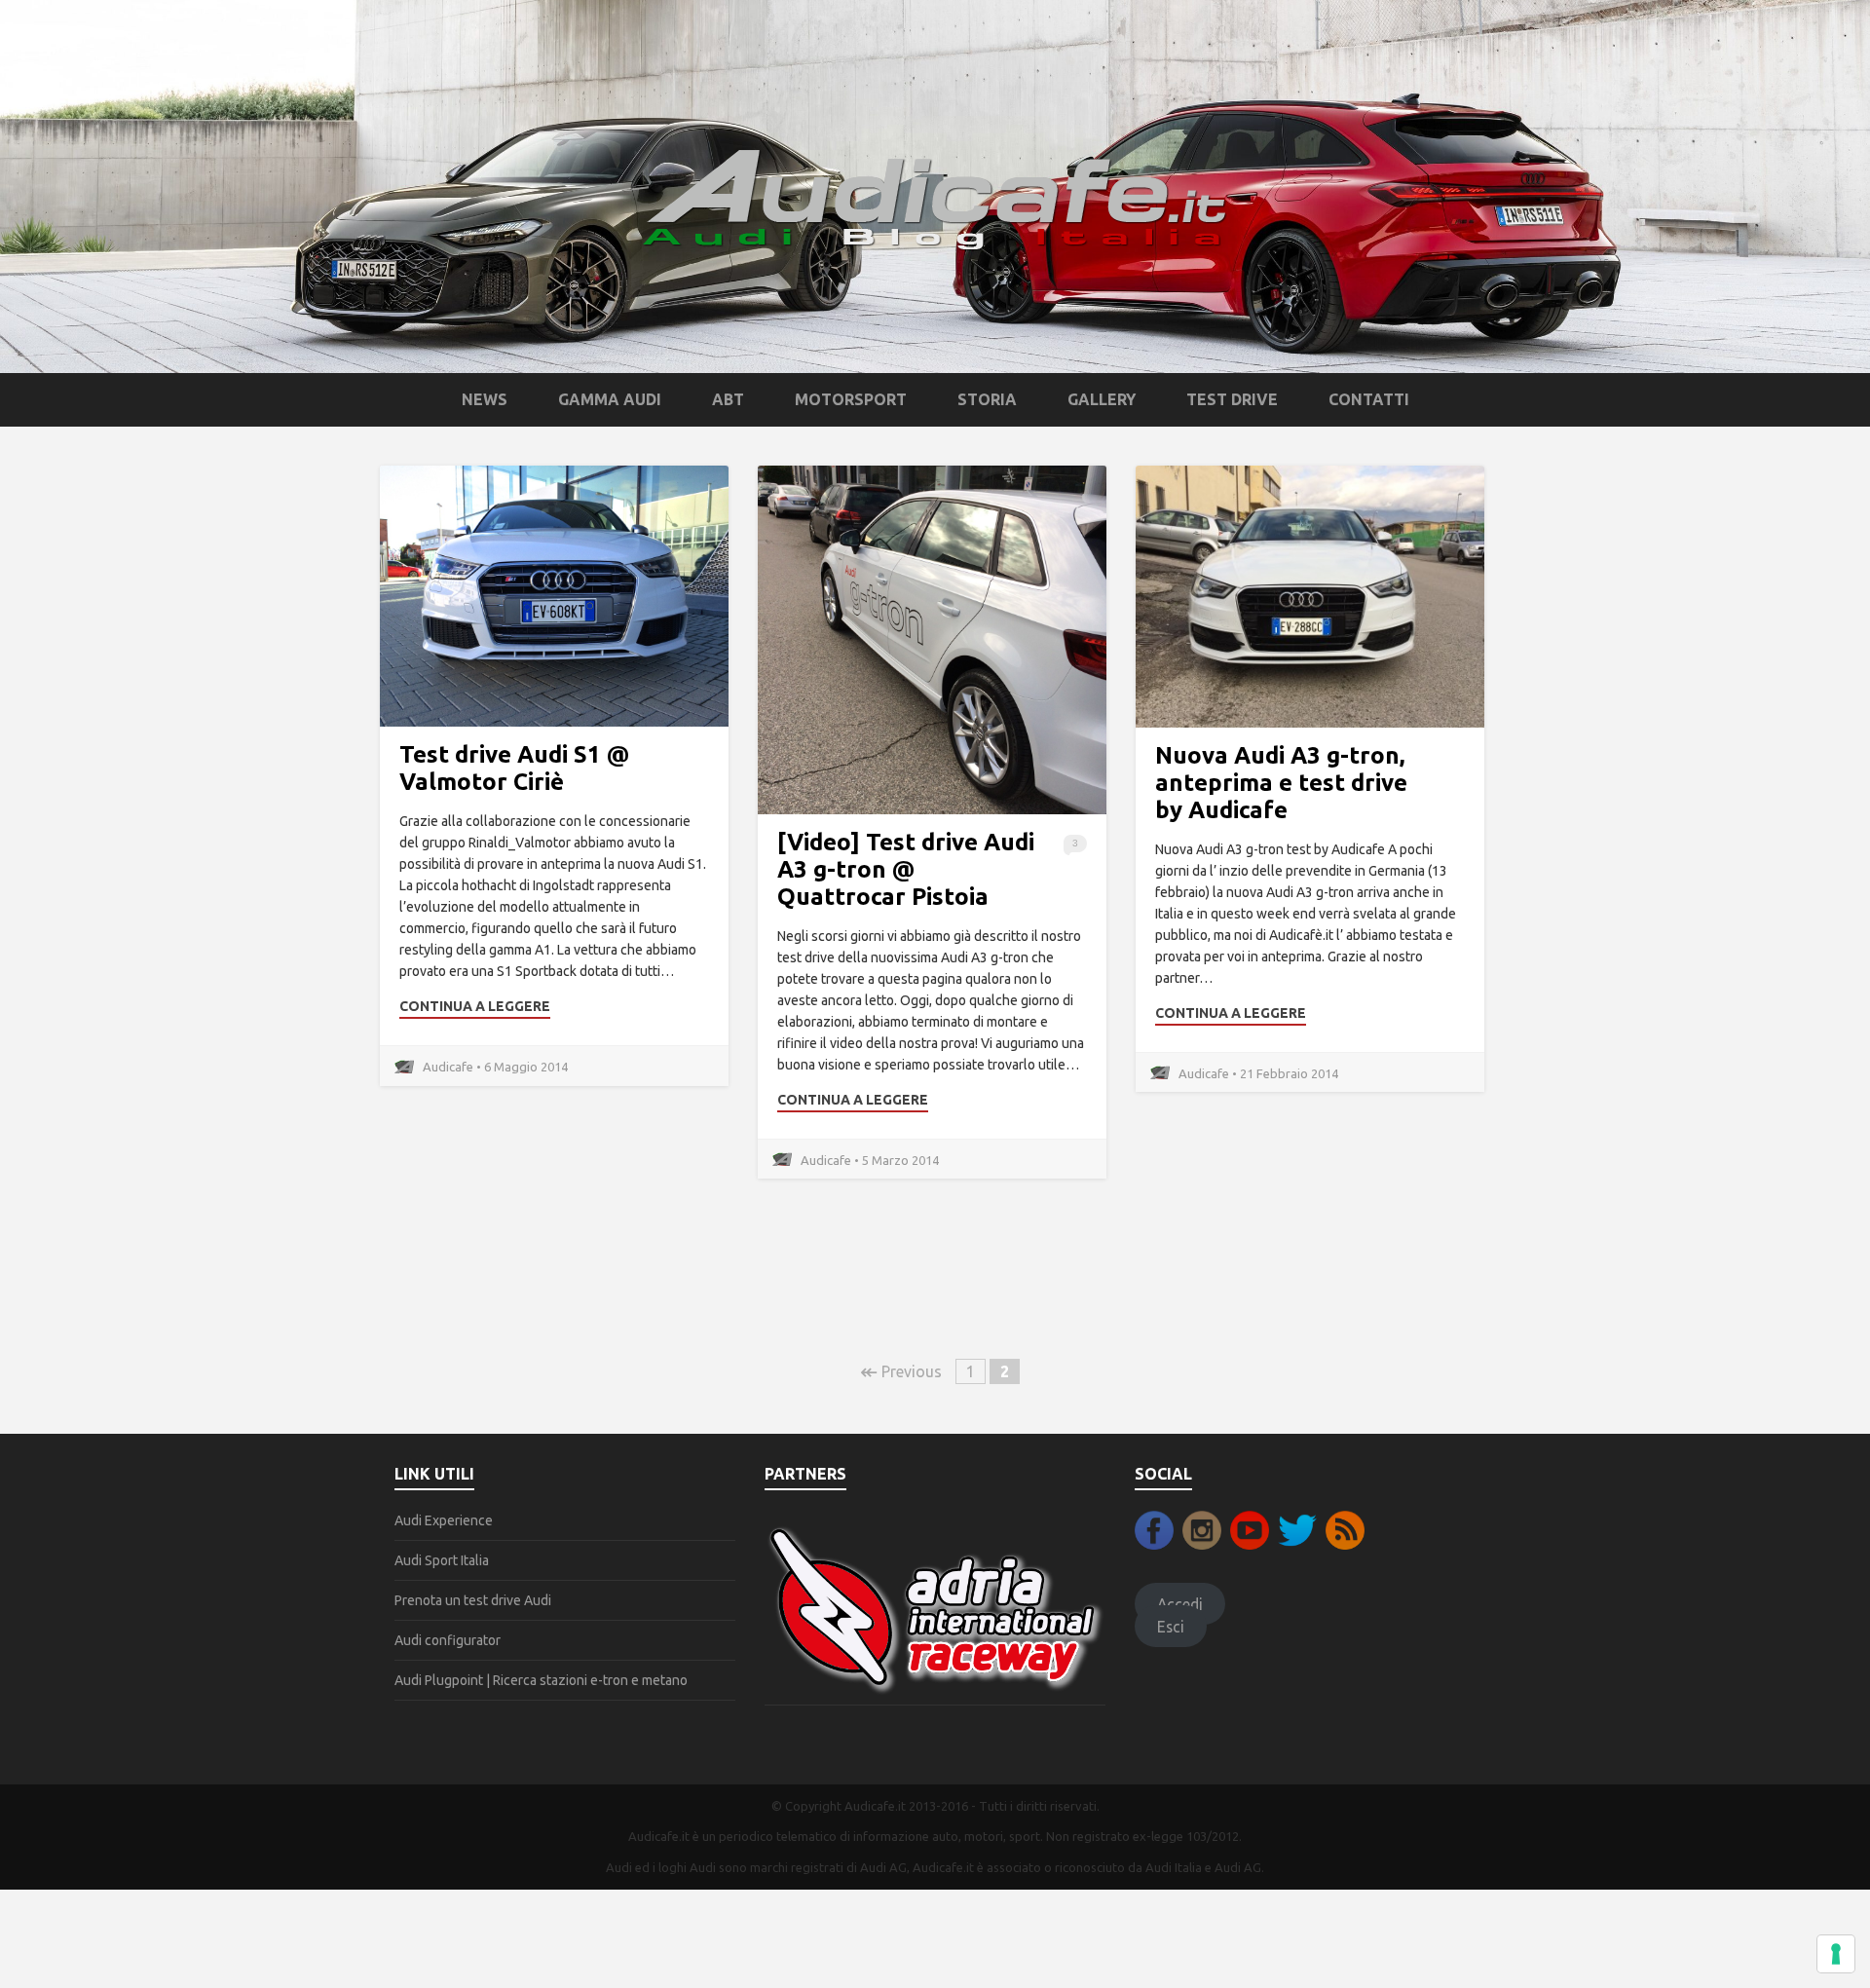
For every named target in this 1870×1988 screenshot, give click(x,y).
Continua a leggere (475, 1006)
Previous (901, 1371)
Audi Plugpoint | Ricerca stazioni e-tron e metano (541, 1680)
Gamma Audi (610, 399)
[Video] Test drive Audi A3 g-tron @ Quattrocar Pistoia (906, 869)
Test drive (1232, 399)
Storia (987, 399)
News (485, 399)
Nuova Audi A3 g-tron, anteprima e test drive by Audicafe (1281, 783)
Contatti (1369, 399)
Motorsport (851, 399)
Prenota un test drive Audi (473, 1600)
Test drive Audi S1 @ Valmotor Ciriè (514, 768)
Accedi (1180, 1604)
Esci (1171, 1626)
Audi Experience (444, 1520)
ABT (728, 399)
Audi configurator (448, 1640)
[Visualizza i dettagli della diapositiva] (935, 1608)
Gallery (1102, 399)
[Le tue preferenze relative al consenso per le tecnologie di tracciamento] (1836, 1954)
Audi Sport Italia (442, 1560)
